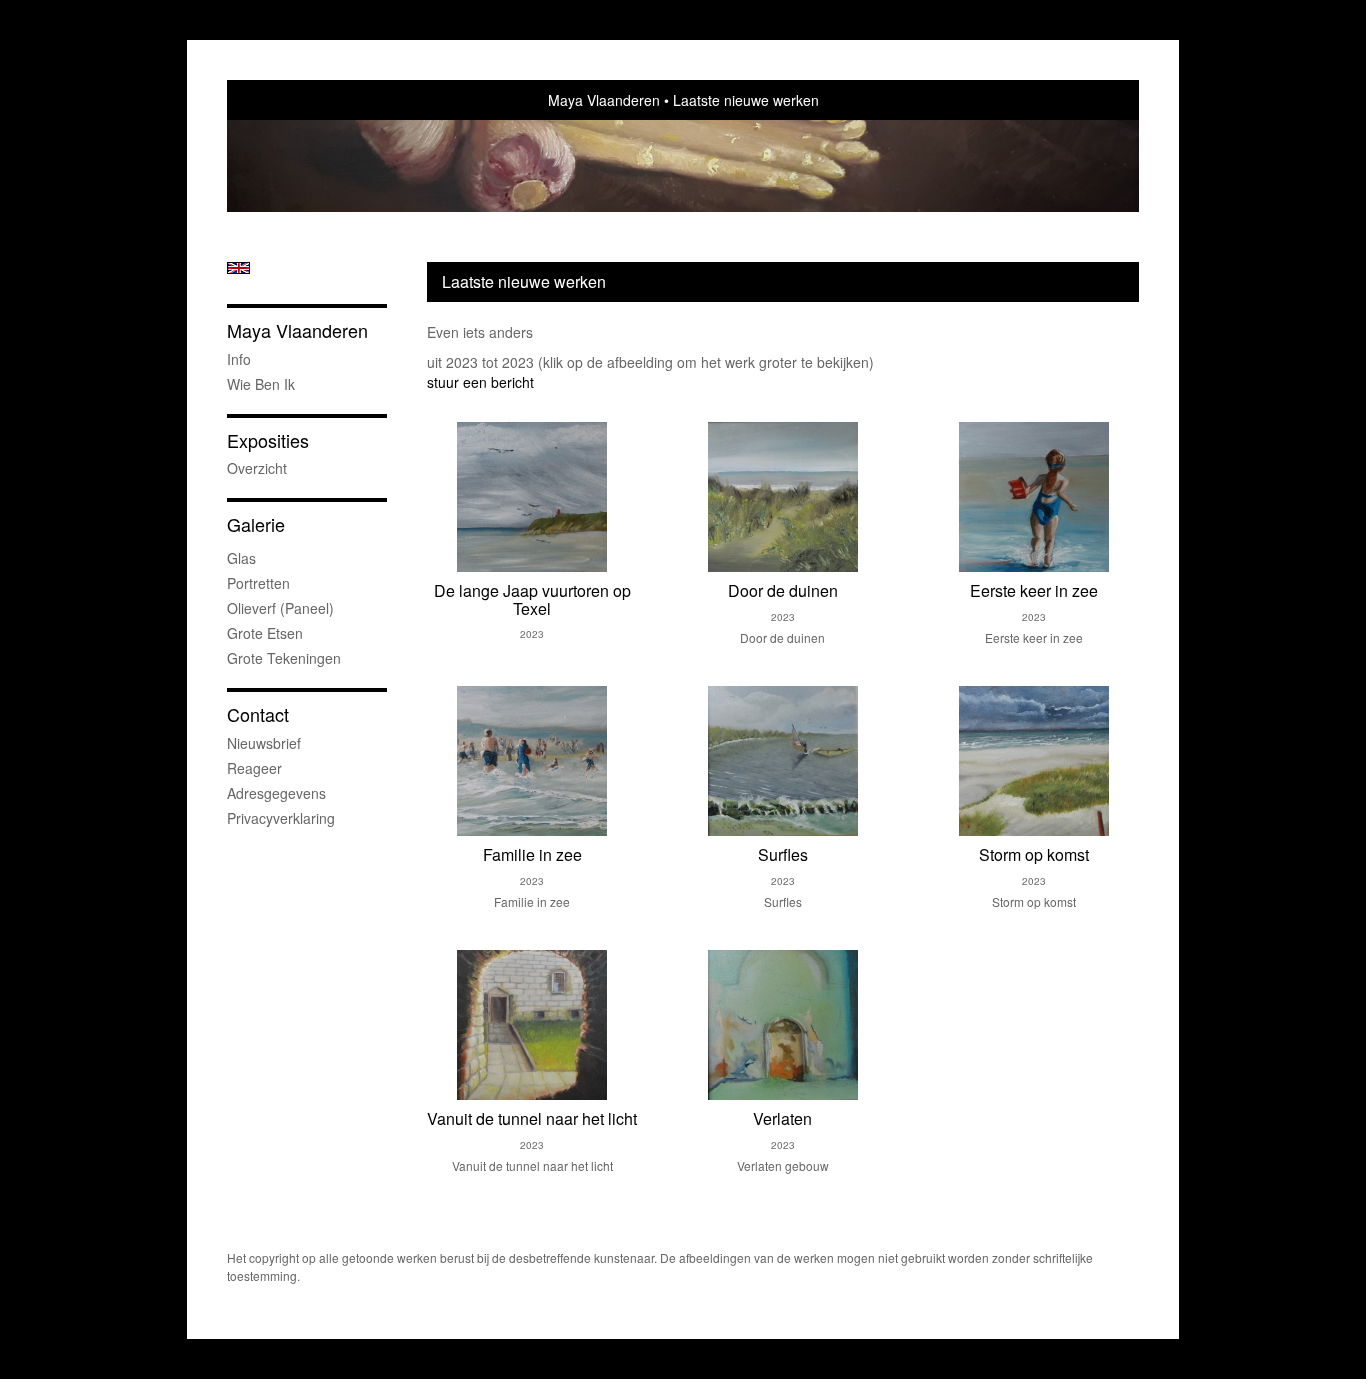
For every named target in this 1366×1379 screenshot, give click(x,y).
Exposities (268, 440)
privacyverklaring (281, 818)
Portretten (258, 583)
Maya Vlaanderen (604, 100)
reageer (254, 768)
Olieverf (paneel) (280, 608)
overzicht (257, 468)
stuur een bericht (480, 382)
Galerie (256, 524)
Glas (241, 558)
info (239, 359)
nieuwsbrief (264, 743)
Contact (258, 714)
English (238, 268)
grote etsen (265, 633)
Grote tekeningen (284, 658)
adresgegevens (276, 793)
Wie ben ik (261, 384)
